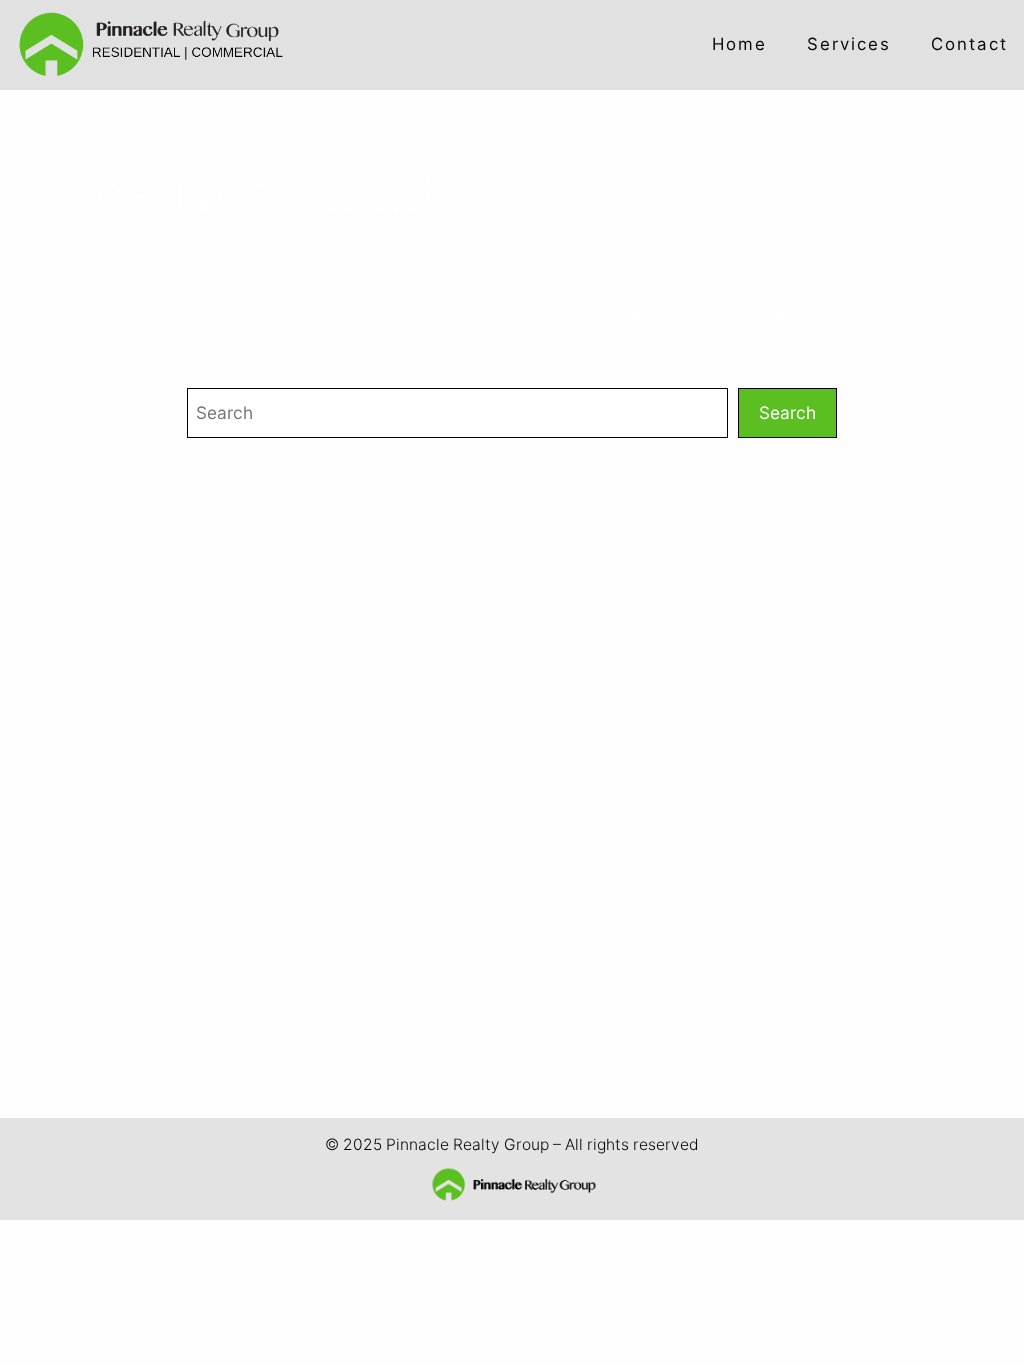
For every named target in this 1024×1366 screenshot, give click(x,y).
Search (787, 412)
